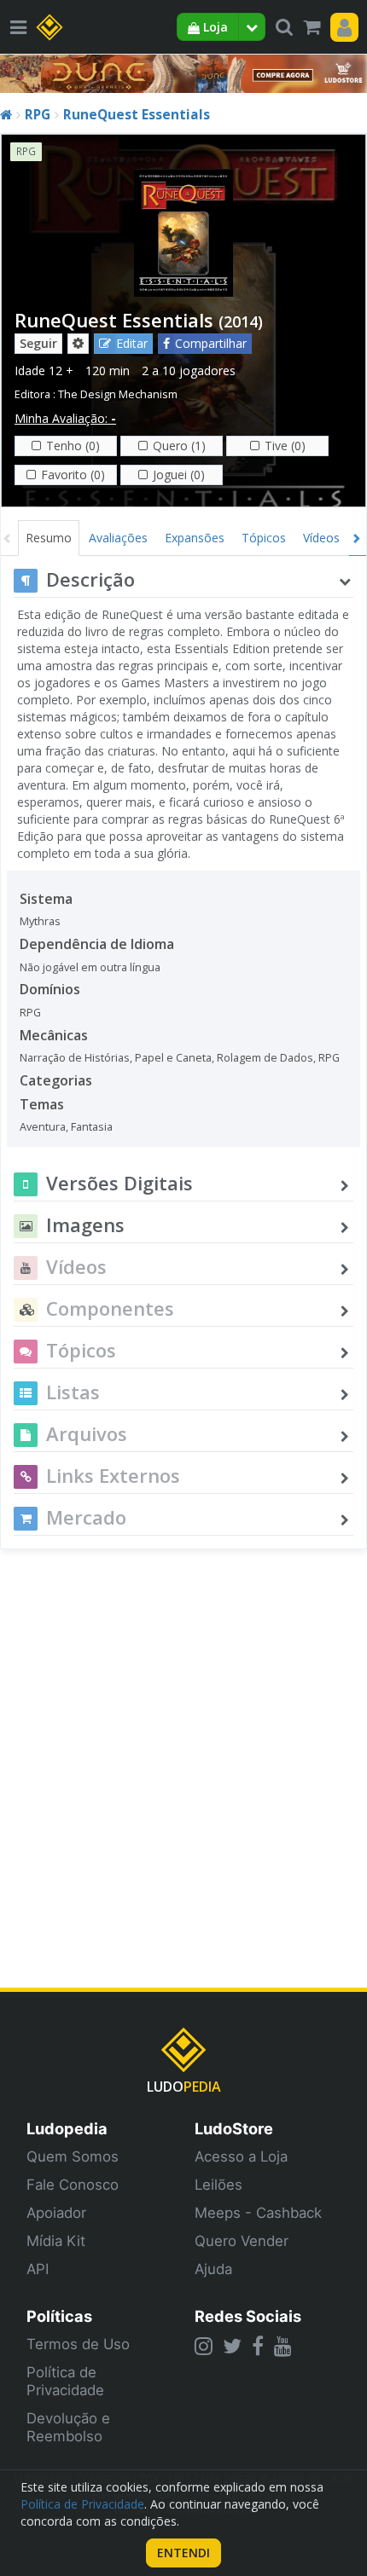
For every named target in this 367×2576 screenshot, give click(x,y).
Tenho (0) (73, 446)
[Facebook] (258, 2346)
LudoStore (234, 2128)
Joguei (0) (179, 475)
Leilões (218, 2185)
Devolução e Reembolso (68, 2427)
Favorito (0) (73, 475)
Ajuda (213, 2269)
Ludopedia (67, 2128)
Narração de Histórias (75, 1058)
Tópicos (264, 538)
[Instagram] (204, 2346)
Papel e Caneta (173, 1058)
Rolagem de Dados (265, 1058)
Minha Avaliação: (65, 418)
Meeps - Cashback (258, 2213)
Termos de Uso (78, 2344)
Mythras (40, 921)
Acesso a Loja (241, 2156)
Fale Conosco (73, 2185)
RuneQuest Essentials (137, 115)
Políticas (59, 2316)
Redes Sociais (248, 2316)
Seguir (38, 343)
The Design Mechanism (118, 394)
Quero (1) (179, 446)
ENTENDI (183, 2553)
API (38, 2269)
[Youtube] (283, 2346)
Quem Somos (73, 2156)
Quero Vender (242, 2241)
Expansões (195, 538)
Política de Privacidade (65, 2381)
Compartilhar (211, 343)
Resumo (49, 538)
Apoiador (56, 2213)
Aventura (43, 1127)
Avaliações (118, 538)
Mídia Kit (56, 2241)
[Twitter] (232, 2346)
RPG (38, 115)
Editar (132, 343)
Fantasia (92, 1127)
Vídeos (321, 538)
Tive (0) (285, 446)
